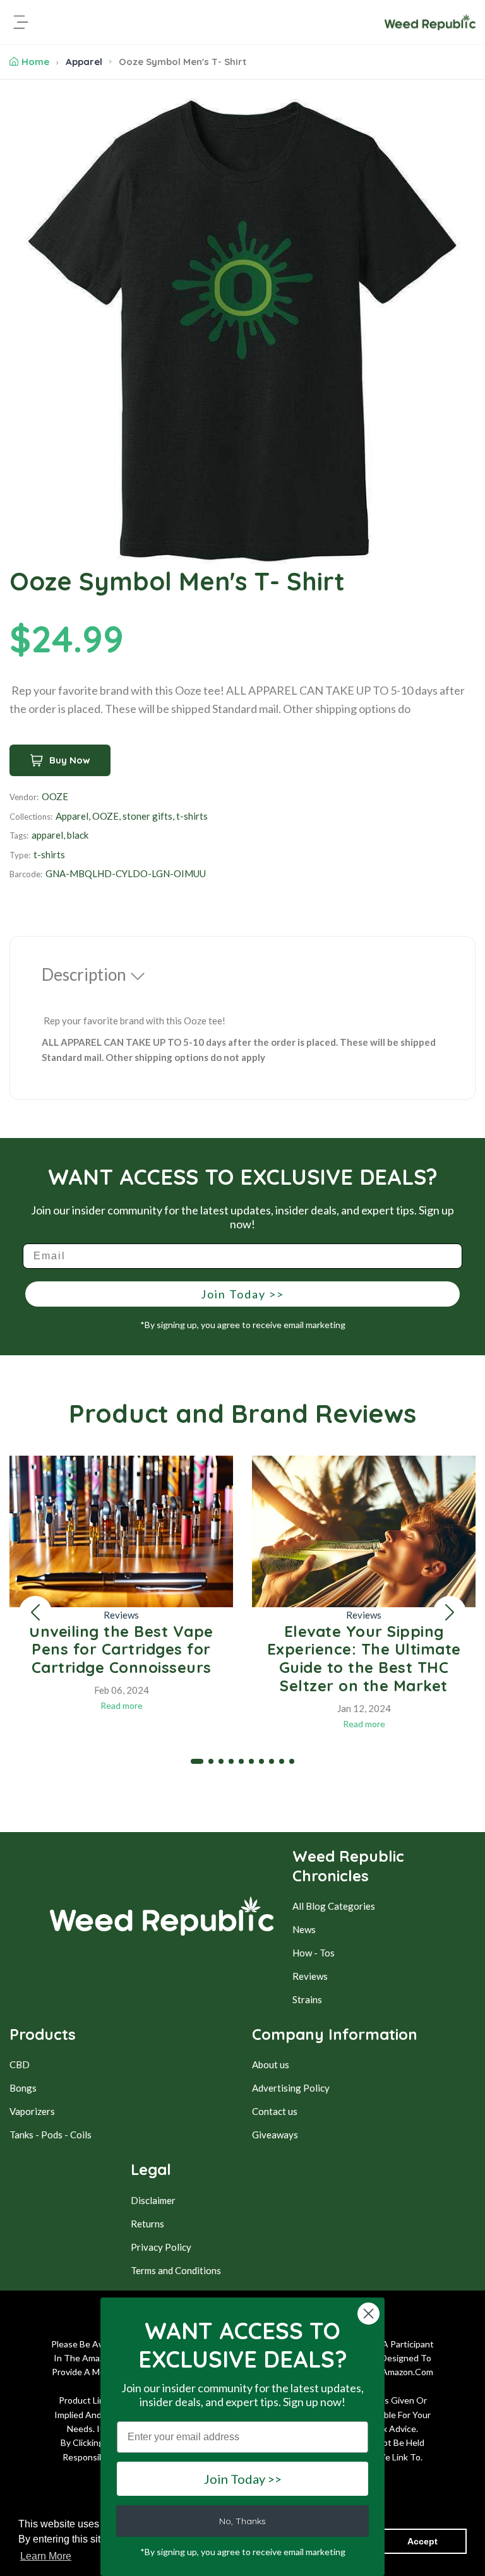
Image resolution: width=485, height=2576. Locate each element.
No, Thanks (242, 2521)
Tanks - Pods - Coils (51, 2135)
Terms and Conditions (176, 2270)
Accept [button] (422, 2541)
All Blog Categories (334, 1906)
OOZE (55, 796)
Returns (147, 2224)
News (304, 1929)
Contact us (275, 2111)
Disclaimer (153, 2200)
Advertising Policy (291, 2088)
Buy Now (70, 760)
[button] (35, 1612)
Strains (307, 1999)
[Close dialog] (368, 2314)
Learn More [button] (46, 2556)
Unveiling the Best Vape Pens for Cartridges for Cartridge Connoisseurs (121, 1650)
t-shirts (192, 816)
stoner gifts (147, 816)
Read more (122, 1705)
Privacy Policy (161, 2247)
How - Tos (314, 1953)
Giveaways (275, 2135)
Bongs (23, 2088)
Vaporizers (32, 2111)
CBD (20, 2064)
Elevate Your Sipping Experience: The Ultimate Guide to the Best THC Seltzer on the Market (364, 1658)
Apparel (84, 62)
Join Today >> (242, 1294)
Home (35, 62)
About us (271, 2064)
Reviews (121, 1615)
